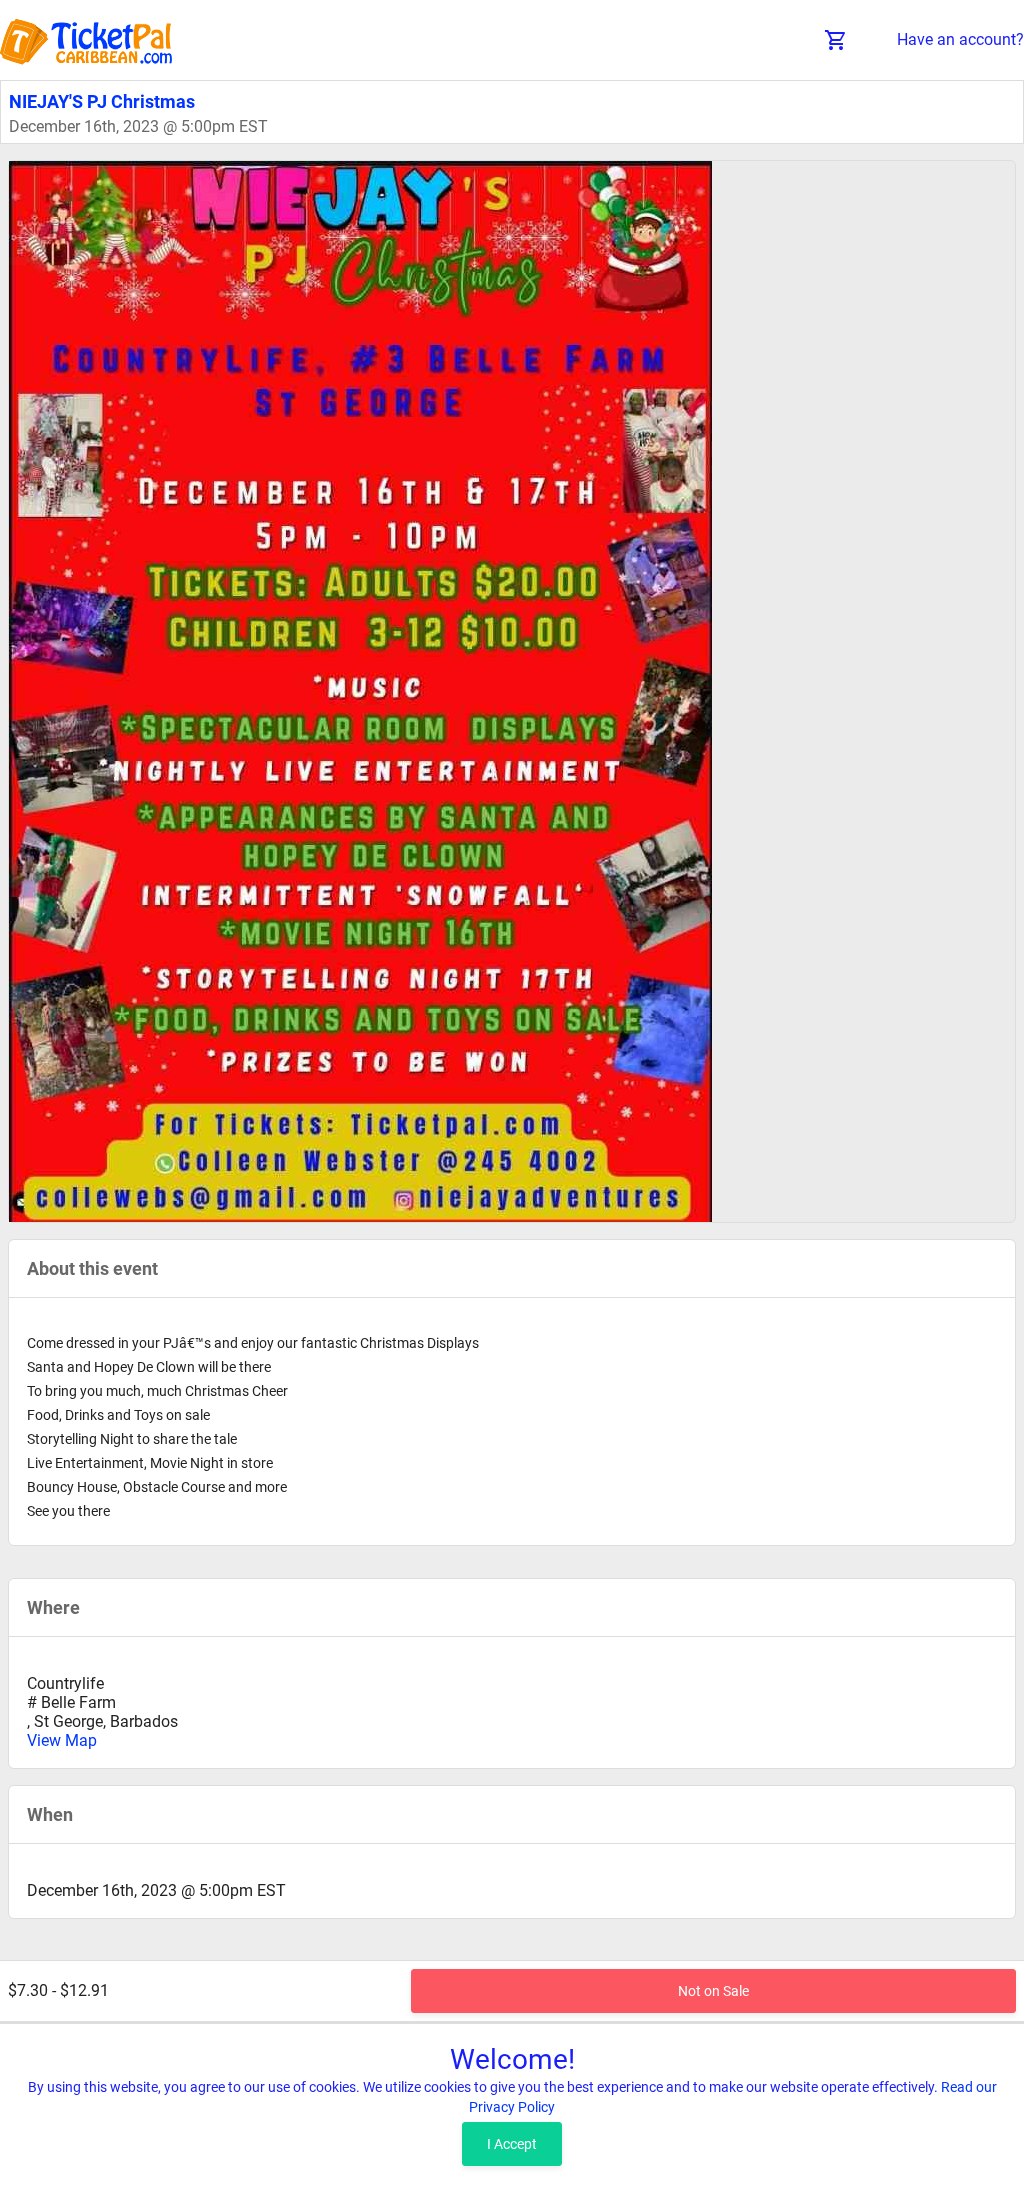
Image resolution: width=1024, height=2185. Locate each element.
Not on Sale (713, 1991)
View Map (62, 1740)
